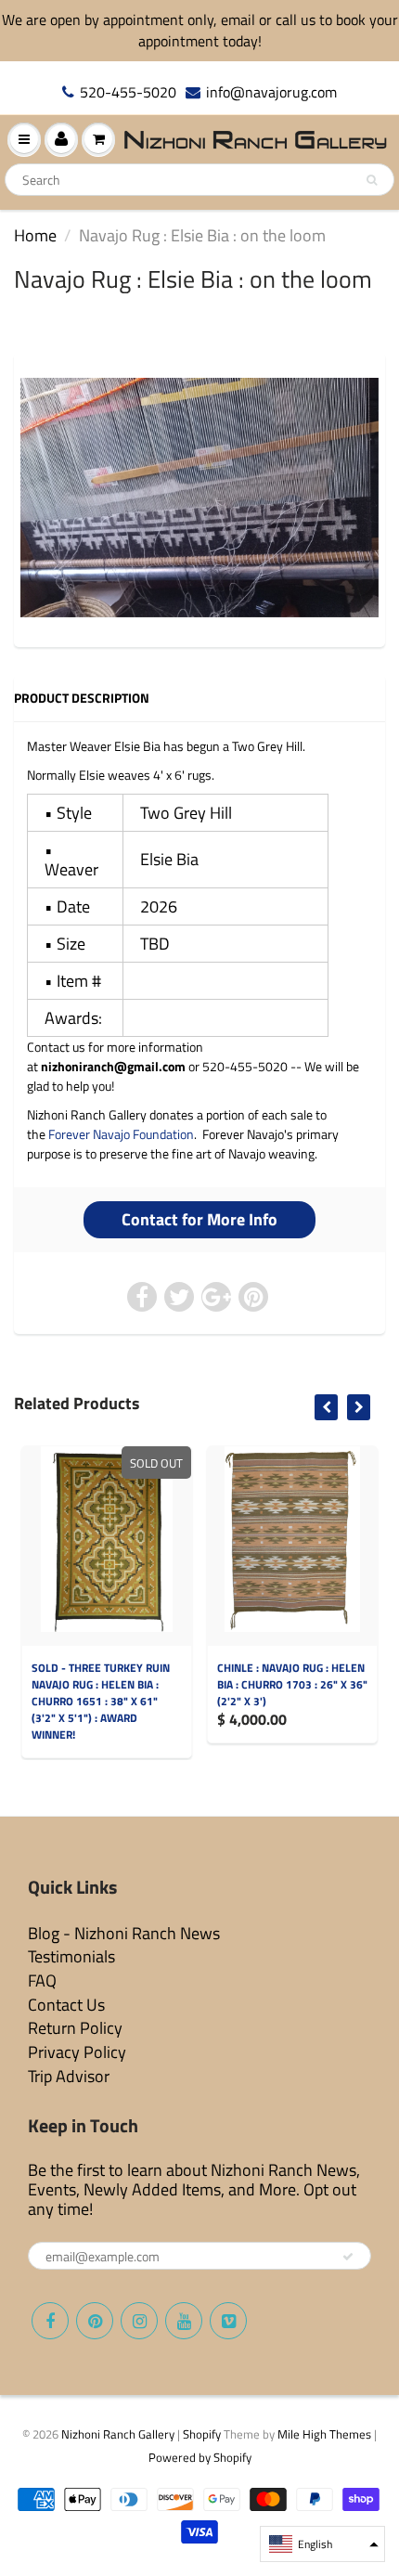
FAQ (42, 1981)
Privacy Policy (77, 2052)
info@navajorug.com (271, 92)
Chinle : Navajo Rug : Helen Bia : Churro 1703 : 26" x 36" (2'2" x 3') (292, 1684)
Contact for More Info (199, 1219)
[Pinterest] (95, 2321)
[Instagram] (139, 2321)
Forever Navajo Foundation (121, 1134)
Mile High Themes (324, 2434)
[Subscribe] (348, 2257)
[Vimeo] (228, 2321)
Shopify (202, 2434)
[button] (322, 2544)
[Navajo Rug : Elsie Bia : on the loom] (199, 497)
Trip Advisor (69, 2076)
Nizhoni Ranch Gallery (118, 2434)
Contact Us (66, 2005)
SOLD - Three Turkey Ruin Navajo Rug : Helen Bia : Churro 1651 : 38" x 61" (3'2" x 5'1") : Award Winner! (101, 1701)
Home (35, 235)
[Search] (372, 180)
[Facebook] (50, 2321)
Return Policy (75, 2028)
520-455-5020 (128, 92)
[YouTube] (184, 2321)
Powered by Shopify (200, 2457)
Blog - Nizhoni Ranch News (124, 1933)
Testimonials (71, 1956)
